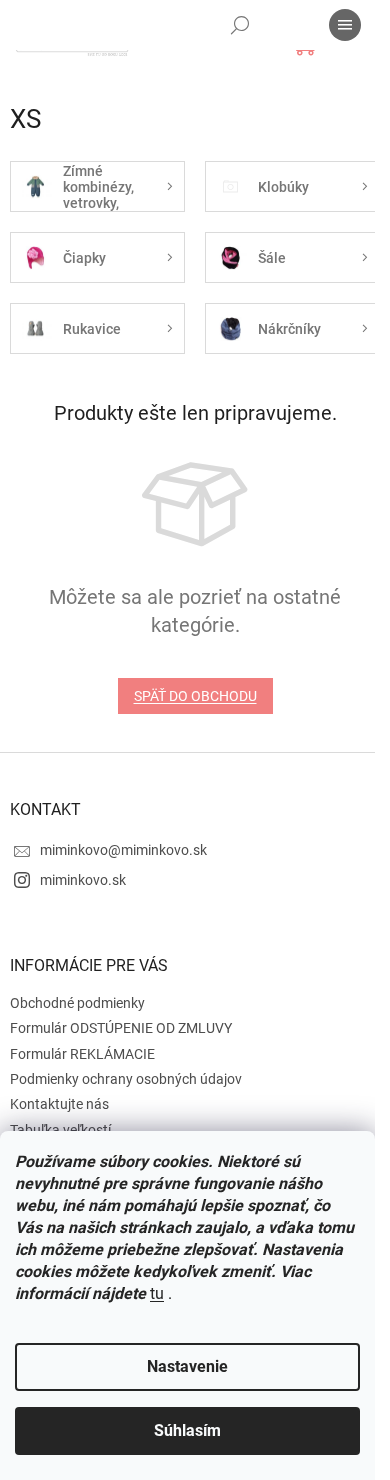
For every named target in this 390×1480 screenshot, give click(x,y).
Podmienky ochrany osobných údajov (126, 1079)
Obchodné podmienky (77, 1003)
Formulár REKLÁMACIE (82, 1054)
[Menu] (345, 25)
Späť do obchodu (195, 696)
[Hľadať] (240, 25)
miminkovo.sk (83, 880)
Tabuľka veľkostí (60, 1130)
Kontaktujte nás (59, 1104)
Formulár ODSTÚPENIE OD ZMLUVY (121, 1028)
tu (157, 1293)
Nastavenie (187, 1366)
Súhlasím (187, 1430)
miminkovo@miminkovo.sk (123, 850)
